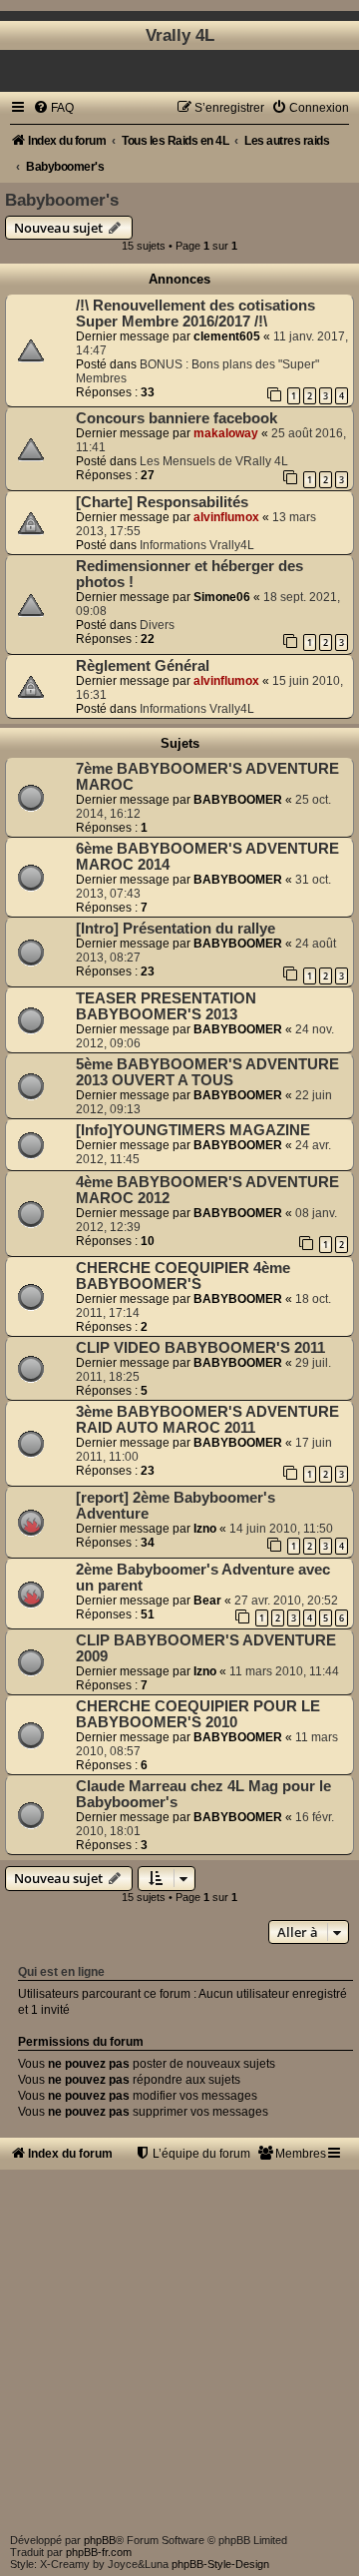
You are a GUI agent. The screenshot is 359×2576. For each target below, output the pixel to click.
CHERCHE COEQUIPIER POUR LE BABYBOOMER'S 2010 (198, 1714)
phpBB (100, 2540)
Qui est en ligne (61, 1972)
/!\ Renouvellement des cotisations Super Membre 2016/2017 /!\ (195, 314)
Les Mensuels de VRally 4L (214, 461)
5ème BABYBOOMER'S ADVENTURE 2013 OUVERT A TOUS (207, 1072)
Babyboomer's (62, 200)
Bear (207, 1601)
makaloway (226, 433)
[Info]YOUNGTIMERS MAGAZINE (193, 1130)
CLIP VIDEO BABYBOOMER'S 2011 (200, 1348)
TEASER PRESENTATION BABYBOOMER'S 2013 (166, 1006)
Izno (205, 1529)
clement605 (227, 336)
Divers (157, 625)
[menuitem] (53, 108)
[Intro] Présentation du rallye (176, 929)
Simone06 (222, 597)
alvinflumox (226, 517)
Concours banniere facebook (177, 418)
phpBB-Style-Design (220, 2564)
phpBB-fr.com (99, 2552)
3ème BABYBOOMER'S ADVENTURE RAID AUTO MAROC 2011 (207, 1420)
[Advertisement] (179, 2349)
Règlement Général (143, 666)
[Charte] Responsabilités (162, 502)
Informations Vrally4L (197, 545)
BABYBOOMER (238, 800)
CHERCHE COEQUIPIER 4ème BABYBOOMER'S (183, 1276)
